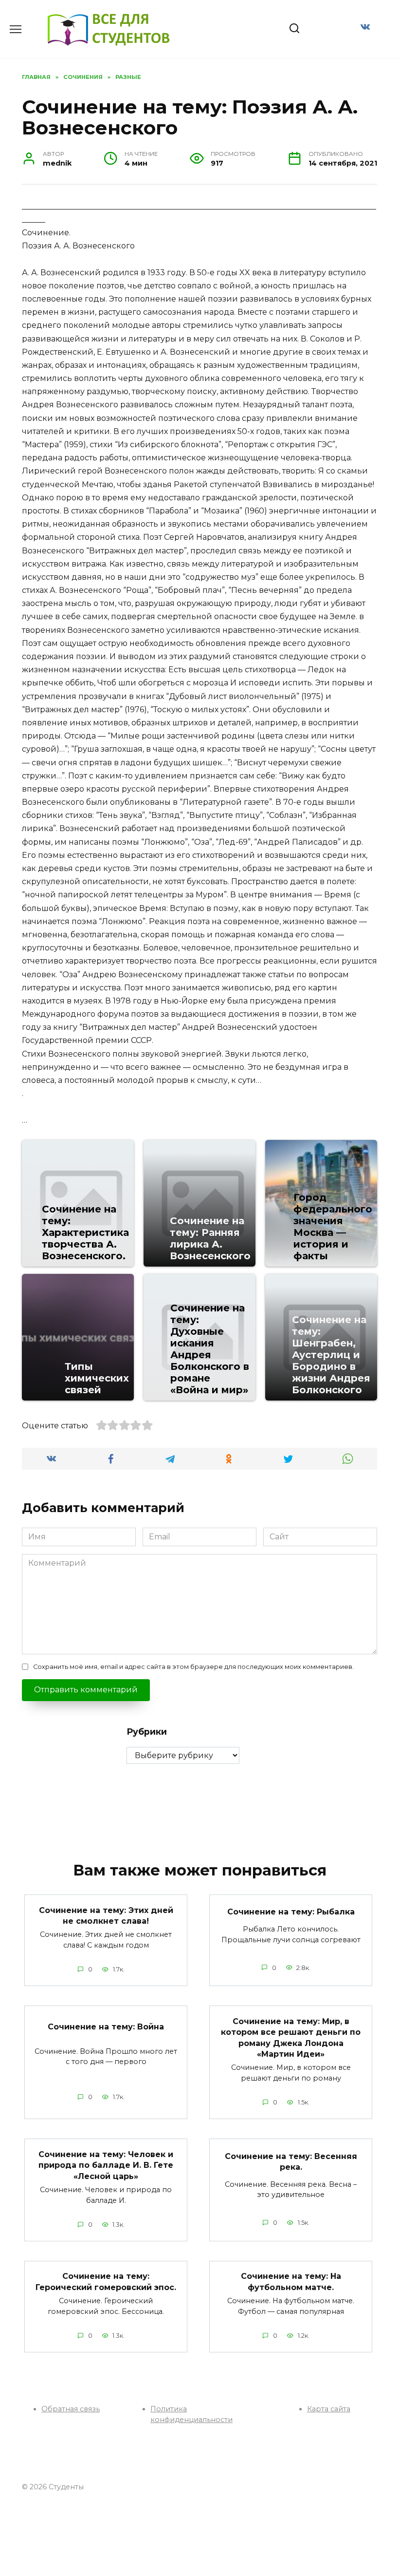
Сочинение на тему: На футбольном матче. (291, 2282)
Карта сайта (329, 2409)
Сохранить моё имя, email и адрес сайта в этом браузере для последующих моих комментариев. (193, 1667)
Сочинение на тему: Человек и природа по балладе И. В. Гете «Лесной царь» (106, 2165)
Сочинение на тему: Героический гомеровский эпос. (106, 2282)
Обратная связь (71, 2409)
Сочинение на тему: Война (106, 2027)
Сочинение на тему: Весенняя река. (291, 2161)
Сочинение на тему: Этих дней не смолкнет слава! (106, 1915)
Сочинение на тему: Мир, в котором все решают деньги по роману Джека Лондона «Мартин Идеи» (291, 2037)
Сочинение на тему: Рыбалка (291, 1912)
